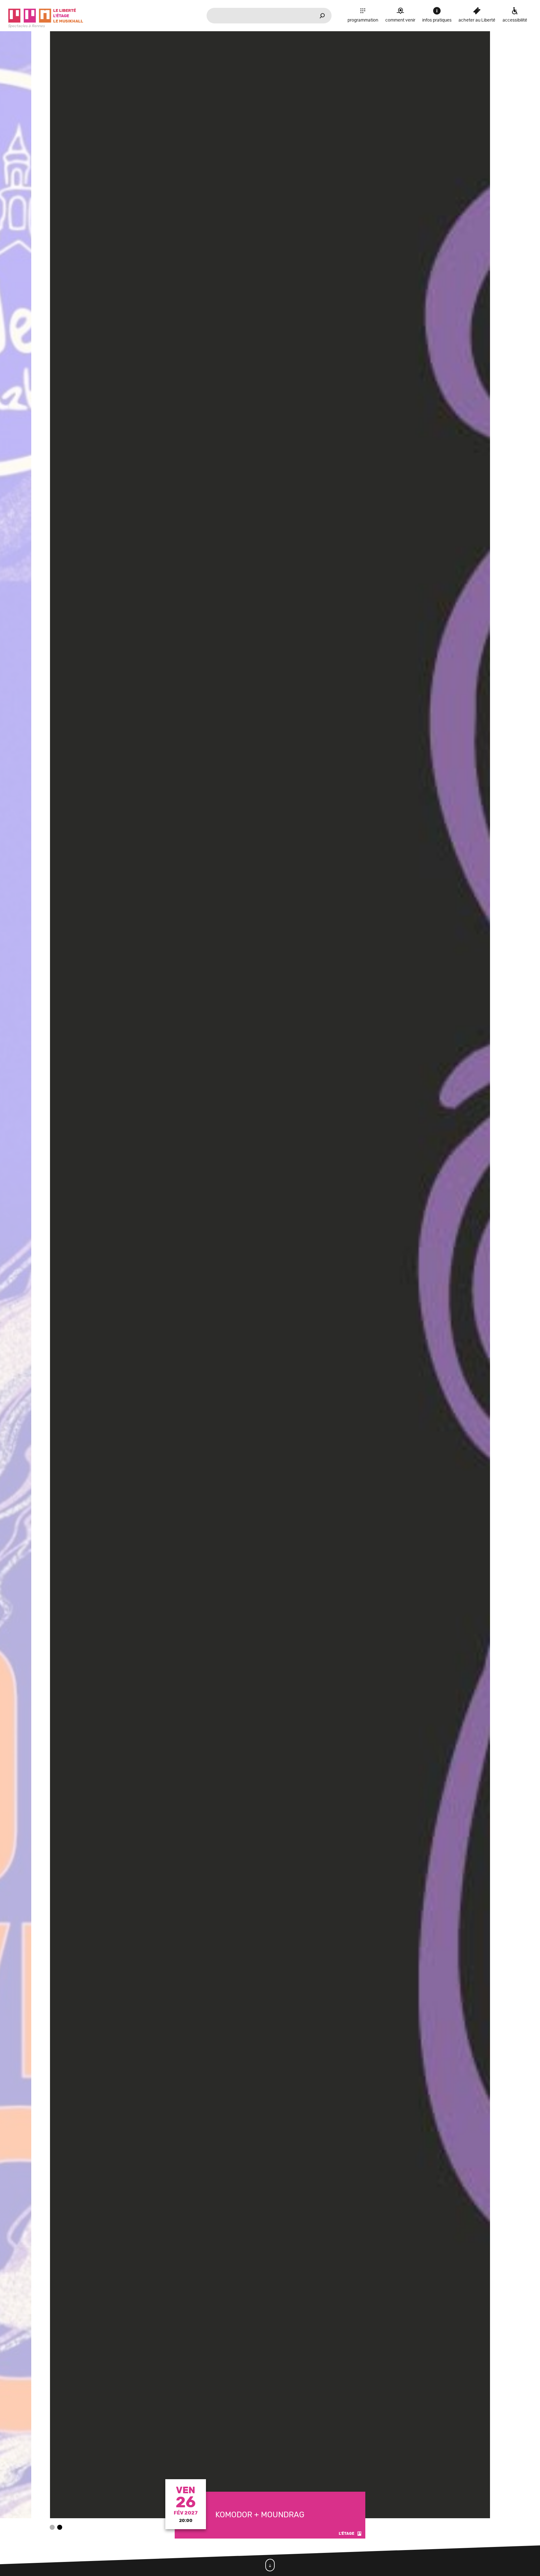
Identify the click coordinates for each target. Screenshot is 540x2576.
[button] (52, 2527)
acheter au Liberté (477, 20)
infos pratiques (437, 20)
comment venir (400, 20)
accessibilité (515, 20)
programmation (363, 20)
